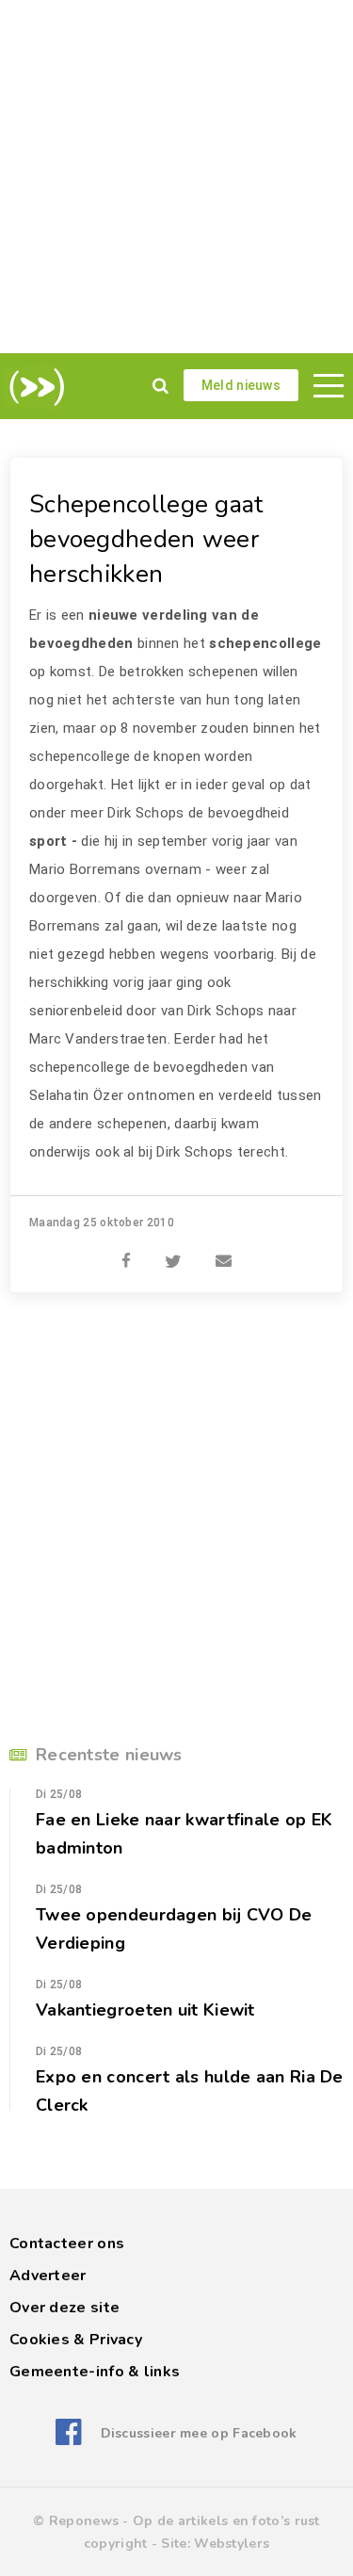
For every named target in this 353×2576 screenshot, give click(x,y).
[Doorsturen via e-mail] (224, 1251)
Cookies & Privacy (76, 2340)
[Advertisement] (176, 177)
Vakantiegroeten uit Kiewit (145, 2010)
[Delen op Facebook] (126, 1251)
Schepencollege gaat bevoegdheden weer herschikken (146, 539)
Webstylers (232, 2544)
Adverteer (48, 2276)
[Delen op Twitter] (173, 1251)
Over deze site (64, 2308)
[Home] (33, 387)
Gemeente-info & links (95, 2372)
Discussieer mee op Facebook (199, 2433)
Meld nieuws (241, 385)
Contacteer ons (67, 2244)
